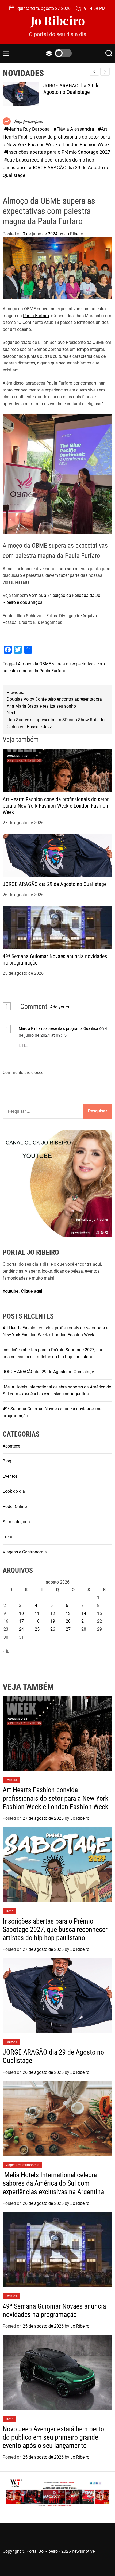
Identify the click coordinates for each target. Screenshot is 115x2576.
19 (53, 1621)
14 (84, 1613)
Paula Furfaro (36, 316)
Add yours (60, 1007)
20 (68, 1621)
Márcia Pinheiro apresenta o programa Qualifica (58, 1028)
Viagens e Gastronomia (25, 1552)
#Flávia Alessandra (74, 129)
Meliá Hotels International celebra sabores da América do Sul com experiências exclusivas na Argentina (53, 2183)
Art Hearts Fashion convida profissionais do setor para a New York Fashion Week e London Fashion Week (56, 806)
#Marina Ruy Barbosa (27, 129)
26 (53, 1629)
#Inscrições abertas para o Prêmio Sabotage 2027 (57, 152)
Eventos (10, 1476)
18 (37, 1621)
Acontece (11, 1446)
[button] (105, 72)
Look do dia (14, 1491)
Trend (8, 1537)
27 (68, 1629)
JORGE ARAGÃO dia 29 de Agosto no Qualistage (71, 89)
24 (21, 1629)
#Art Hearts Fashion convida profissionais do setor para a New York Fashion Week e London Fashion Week (56, 137)
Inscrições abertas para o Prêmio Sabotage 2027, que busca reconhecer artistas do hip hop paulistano (55, 1929)
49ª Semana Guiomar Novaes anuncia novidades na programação (54, 2310)
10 (21, 1613)
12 (53, 1613)
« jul (7, 1651)
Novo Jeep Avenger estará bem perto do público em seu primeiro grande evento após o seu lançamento (53, 2437)
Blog (7, 1461)
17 (21, 1621)
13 (68, 1613)
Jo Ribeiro (58, 20)
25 (37, 1629)
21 (84, 1621)
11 (37, 1613)
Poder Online (15, 1506)
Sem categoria (16, 1522)
